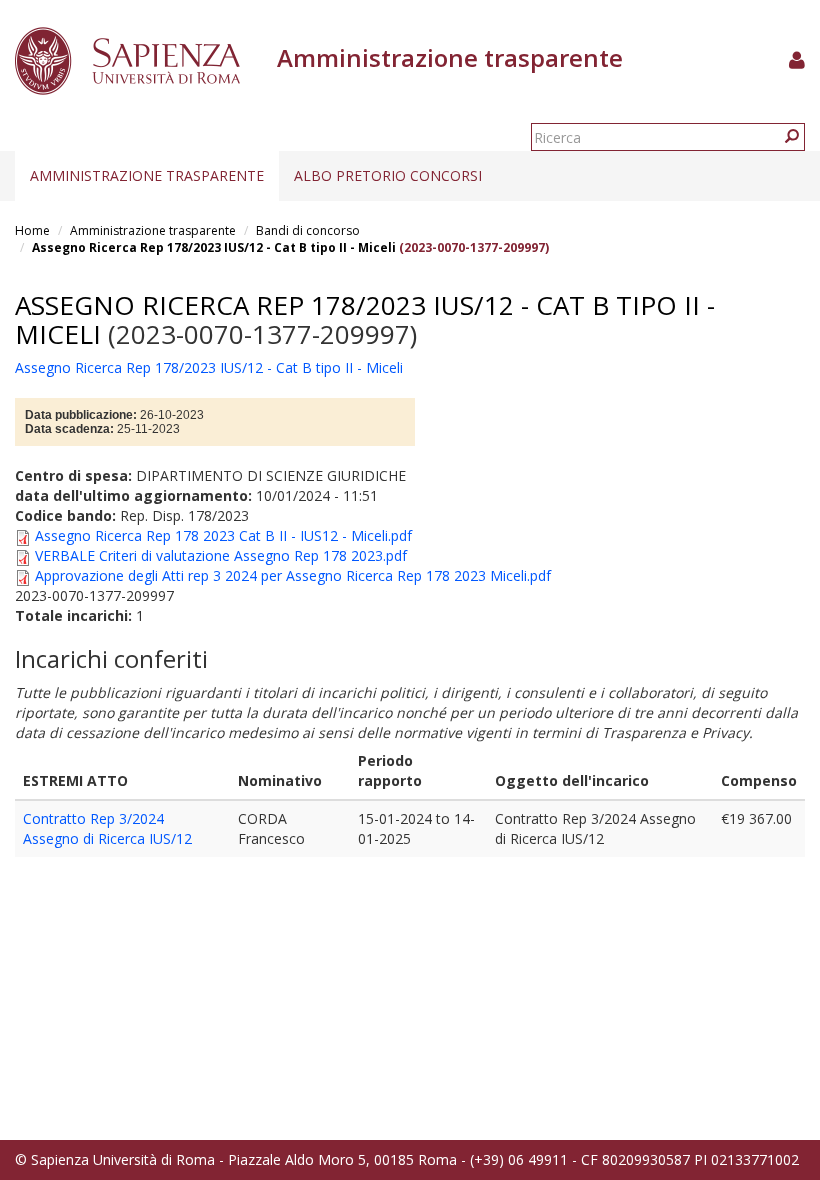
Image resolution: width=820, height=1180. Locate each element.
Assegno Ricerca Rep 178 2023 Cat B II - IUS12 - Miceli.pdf (223, 535)
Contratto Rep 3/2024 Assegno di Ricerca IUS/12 (107, 828)
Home (32, 230)
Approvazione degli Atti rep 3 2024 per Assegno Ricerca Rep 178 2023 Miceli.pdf (293, 575)
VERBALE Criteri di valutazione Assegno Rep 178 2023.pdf (221, 555)
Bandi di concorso (308, 230)
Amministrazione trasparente (147, 175)
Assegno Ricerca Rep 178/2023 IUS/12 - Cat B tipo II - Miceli (214, 247)
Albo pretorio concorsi (388, 175)
